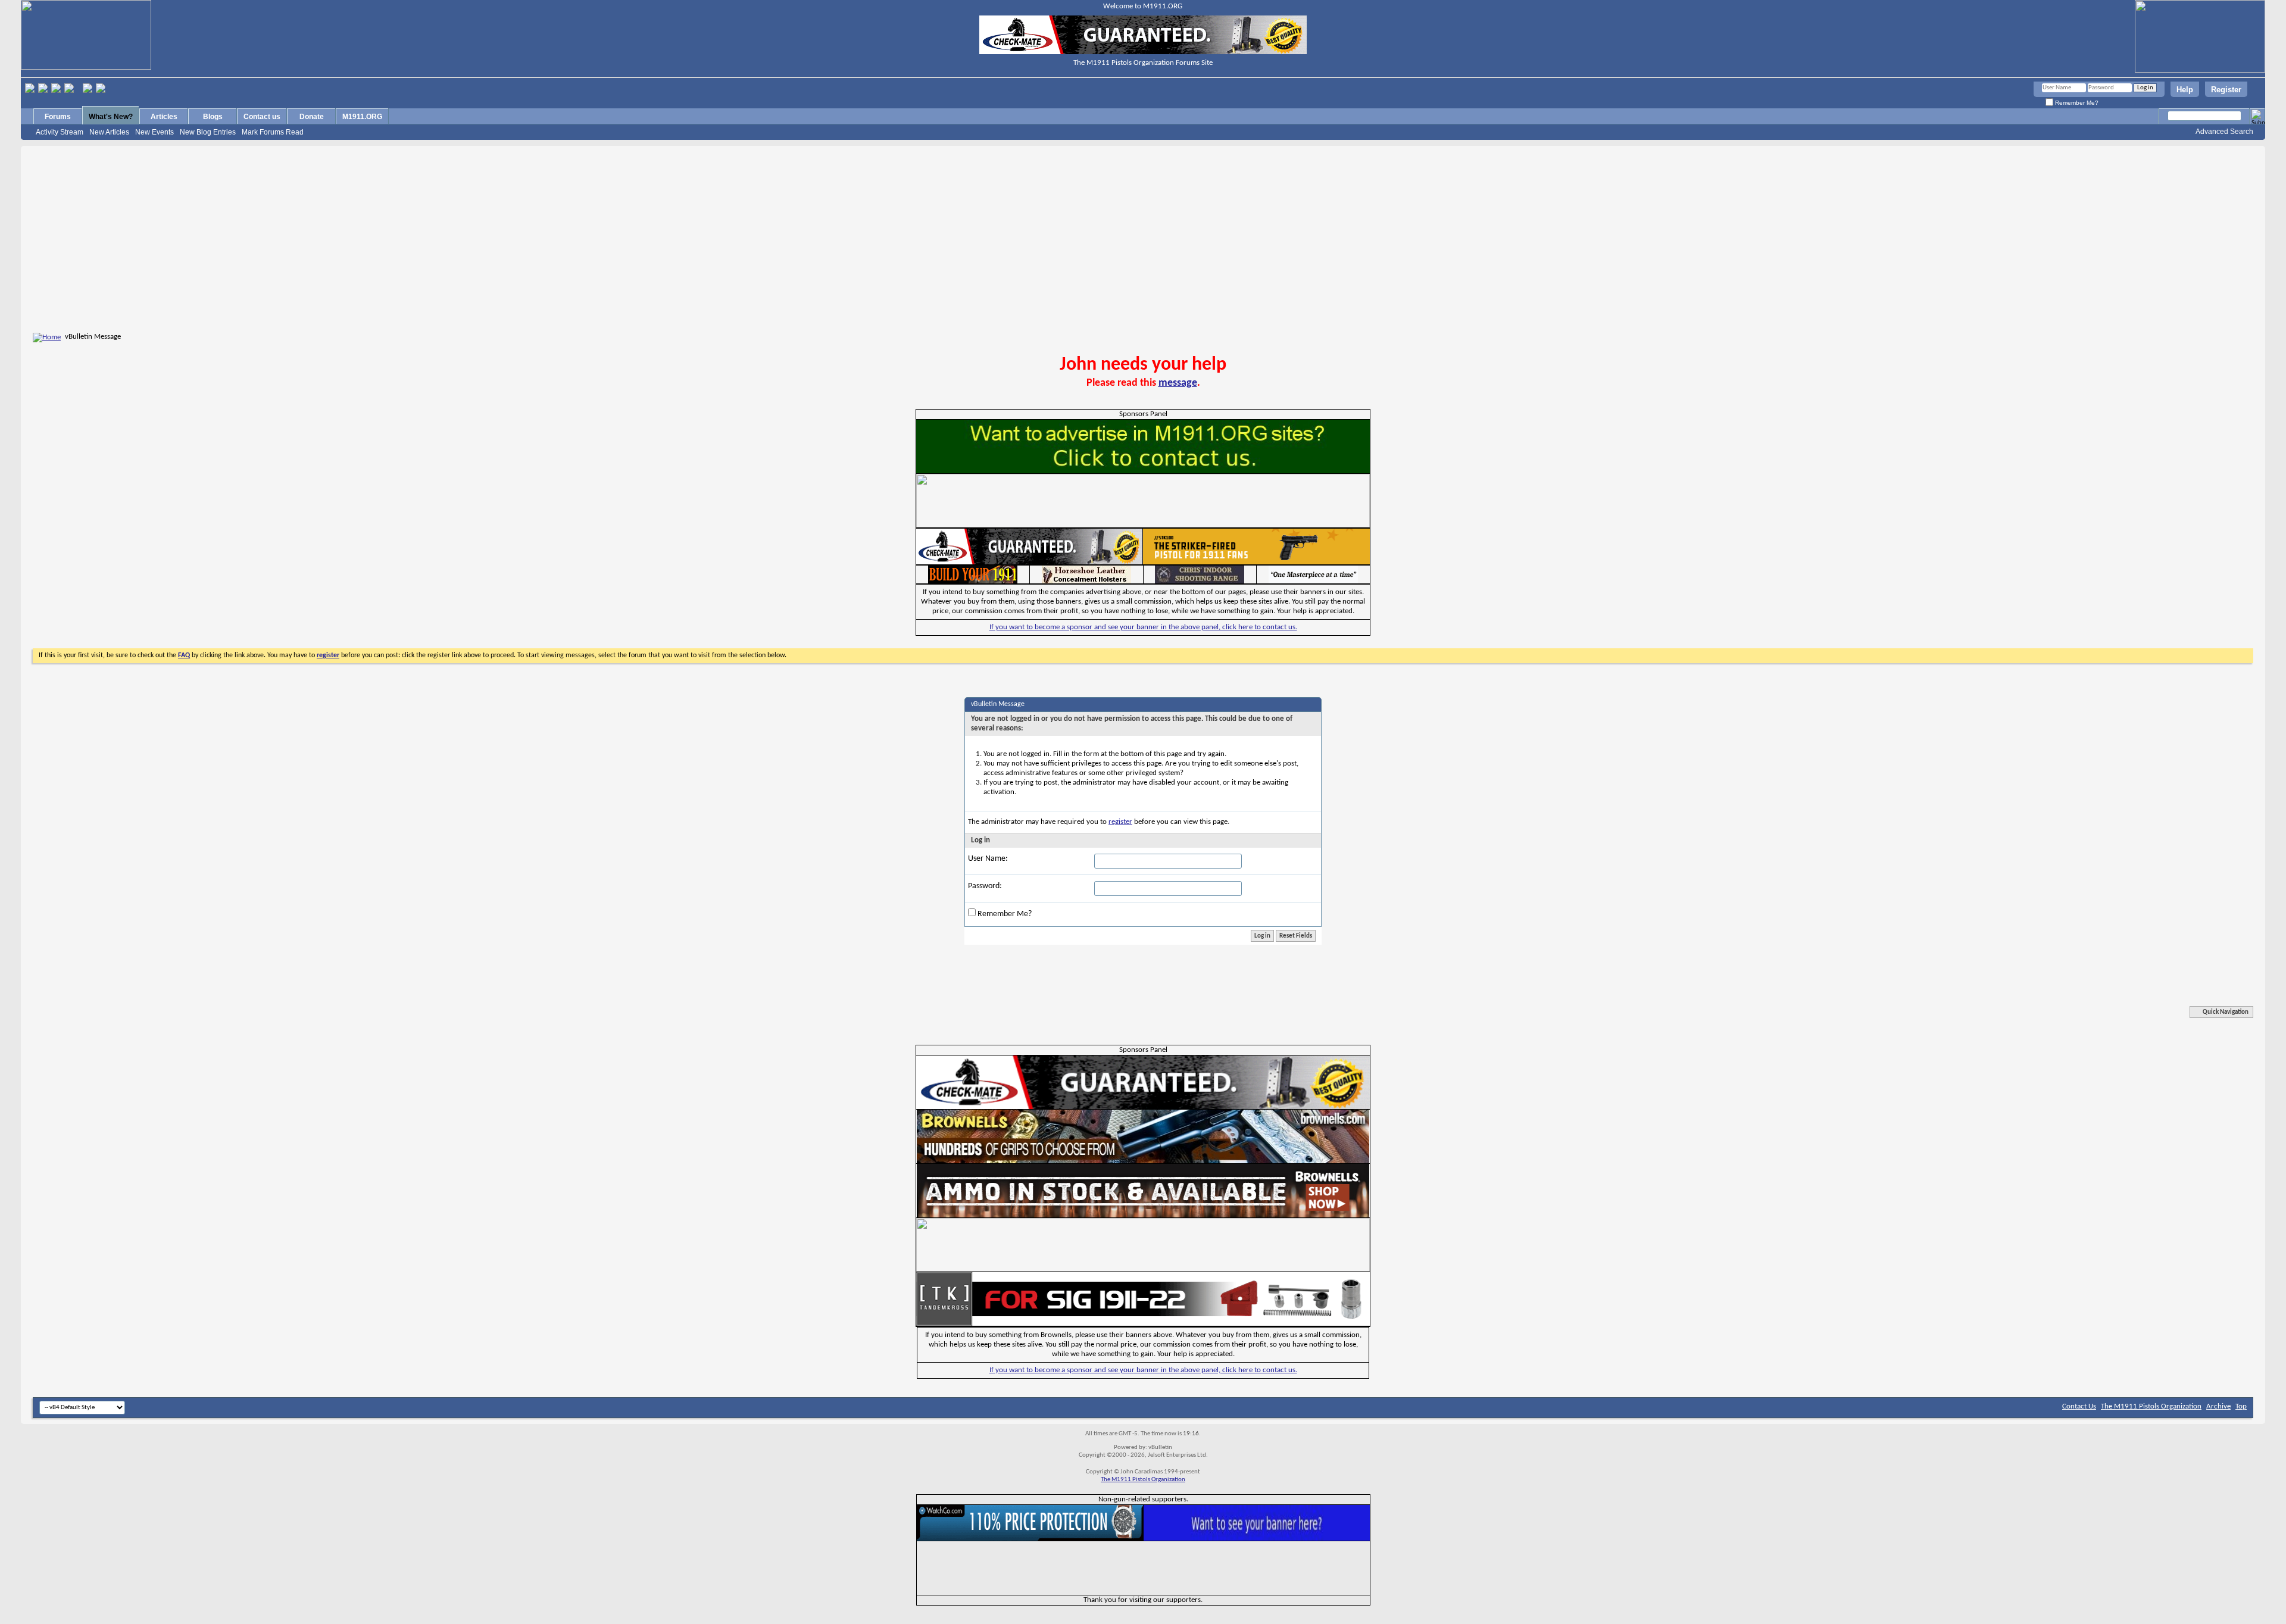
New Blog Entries (208, 132)
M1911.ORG (362, 117)
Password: (985, 886)
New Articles (109, 132)
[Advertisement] (1143, 241)
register (1120, 822)
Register (2226, 90)
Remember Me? (2076, 103)
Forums (58, 117)
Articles (164, 117)
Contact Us (2079, 1406)
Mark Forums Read (273, 132)
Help (2185, 90)
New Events (154, 132)
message (1178, 383)
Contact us (262, 117)
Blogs (213, 117)
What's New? (111, 117)
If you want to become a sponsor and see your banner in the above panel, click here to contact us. (1143, 627)
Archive (2218, 1406)
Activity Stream (60, 132)
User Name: (988, 859)
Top (2241, 1406)
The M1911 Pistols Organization (2151, 1406)
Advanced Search (2224, 132)
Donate (312, 117)
